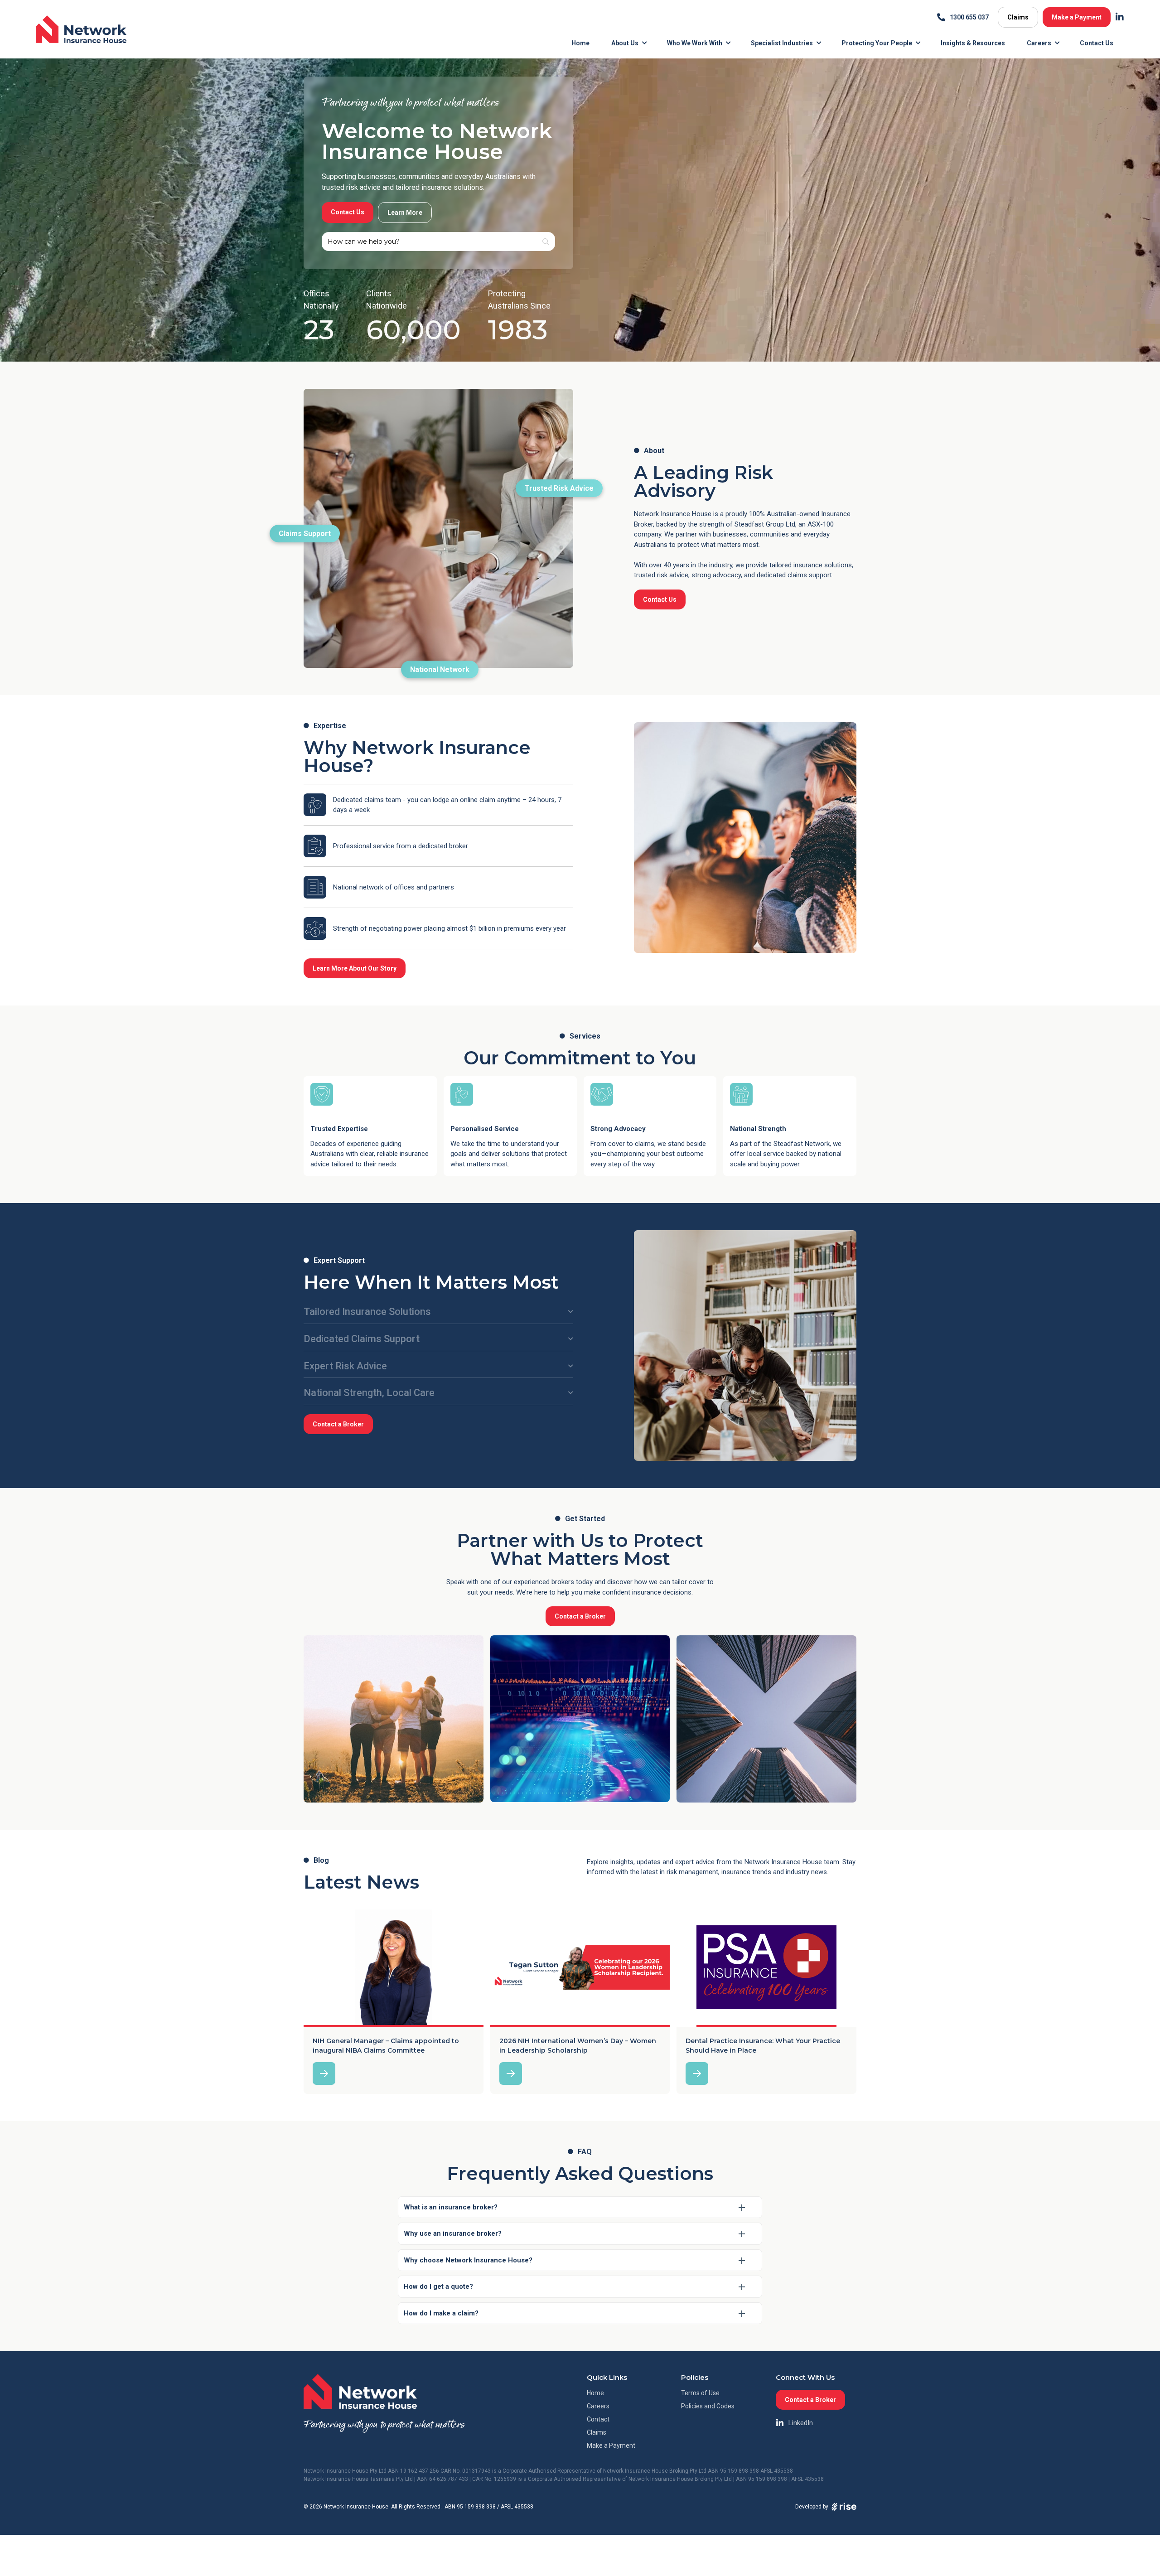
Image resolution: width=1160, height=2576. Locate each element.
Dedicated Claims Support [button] (362, 1339)
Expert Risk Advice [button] (345, 1366)
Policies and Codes (708, 2406)
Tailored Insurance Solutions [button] (367, 1312)
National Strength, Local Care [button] (369, 1393)
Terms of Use (700, 2393)
